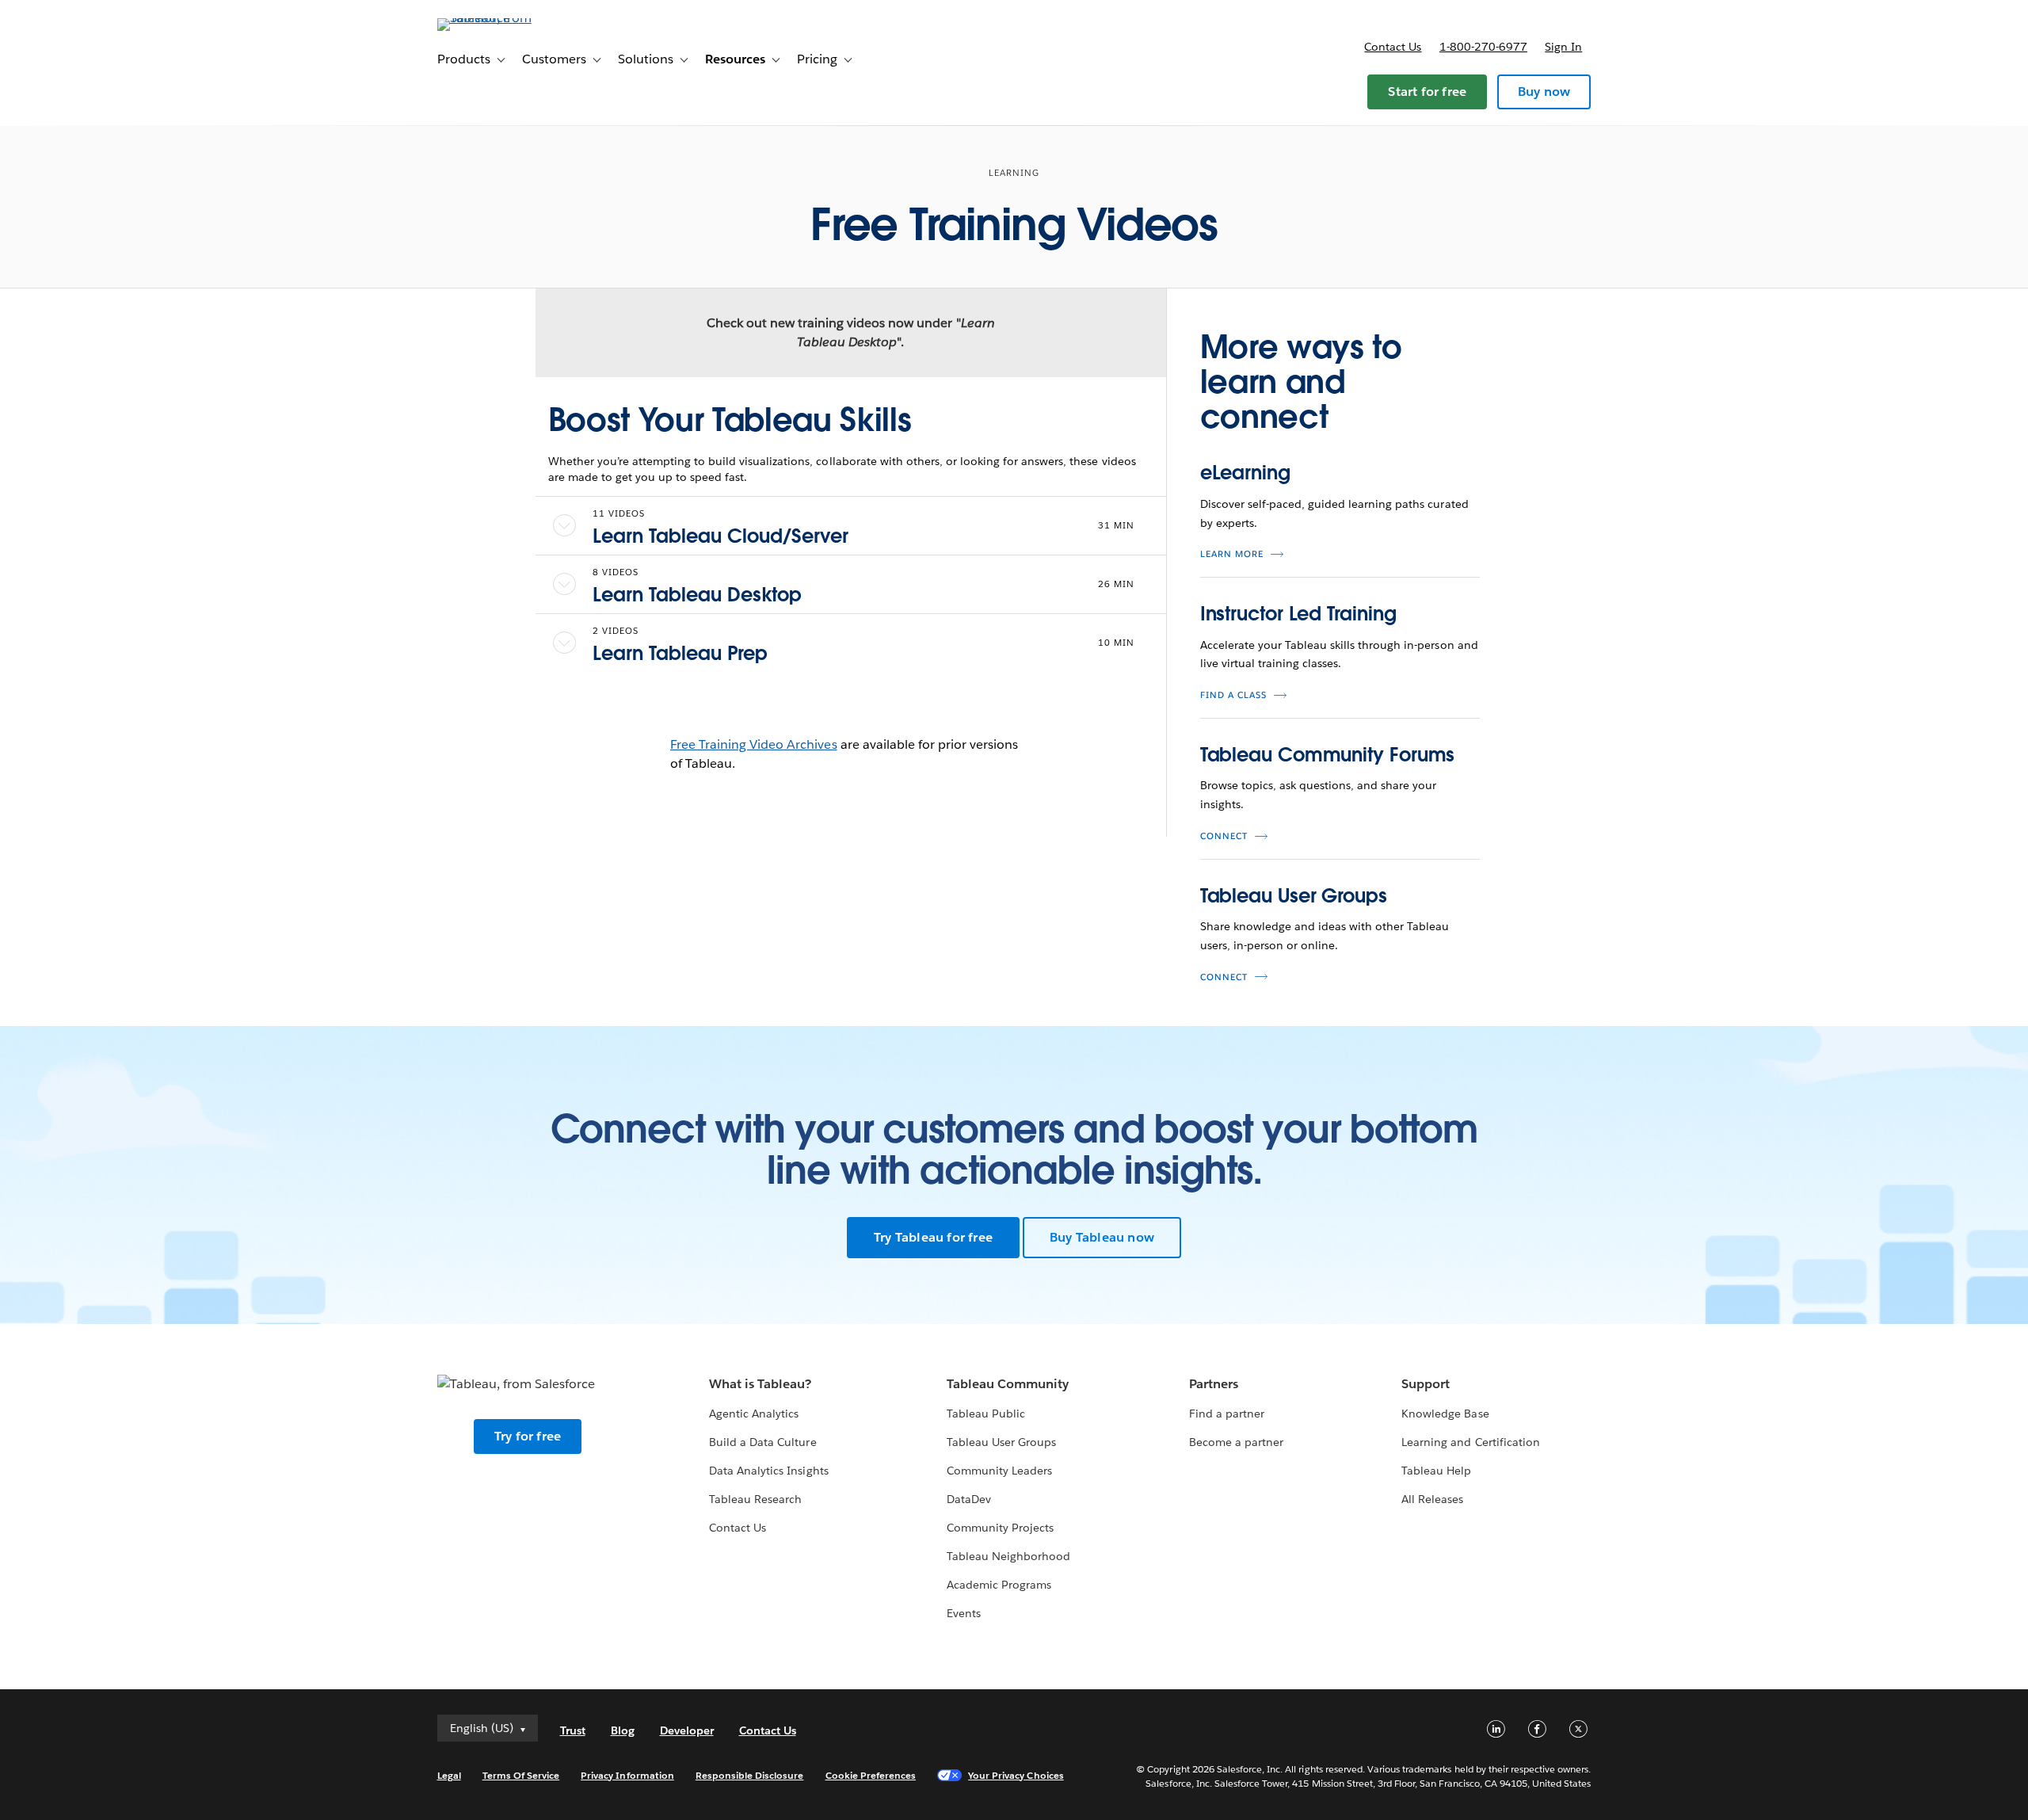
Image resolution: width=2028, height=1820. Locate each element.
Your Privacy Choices (1016, 1775)
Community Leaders (999, 1471)
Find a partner (1227, 1414)
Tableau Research (755, 1499)
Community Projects (1000, 1528)
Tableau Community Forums (1328, 755)
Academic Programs (999, 1585)
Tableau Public (986, 1414)
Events (964, 1613)
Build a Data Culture (762, 1442)
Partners (1214, 1384)
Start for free (1427, 92)
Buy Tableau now (1102, 1237)
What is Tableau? (760, 1384)
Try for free (528, 1436)
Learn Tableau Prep (680, 653)
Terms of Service (521, 1775)
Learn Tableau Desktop (697, 595)
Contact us (1393, 47)
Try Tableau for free (933, 1237)
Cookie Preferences (871, 1775)
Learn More (1232, 554)
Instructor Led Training (1298, 614)
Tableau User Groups (1294, 896)
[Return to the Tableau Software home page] (505, 18)
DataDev (969, 1499)
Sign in (1563, 47)
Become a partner (1236, 1442)
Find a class (1233, 695)
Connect (1224, 836)
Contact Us (738, 1528)
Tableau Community (1008, 1384)
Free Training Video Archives (754, 744)
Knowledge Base (1445, 1414)
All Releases (1432, 1499)
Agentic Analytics (754, 1414)
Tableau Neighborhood (1008, 1556)
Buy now (1544, 92)
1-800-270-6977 (1483, 47)
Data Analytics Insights (768, 1471)
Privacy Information (627, 1775)
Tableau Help (1436, 1471)
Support (1426, 1384)
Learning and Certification (1471, 1442)
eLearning (1245, 473)
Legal (449, 1775)
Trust (573, 1730)
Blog (623, 1730)
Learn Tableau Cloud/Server (720, 536)
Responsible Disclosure (750, 1775)
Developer (687, 1730)
